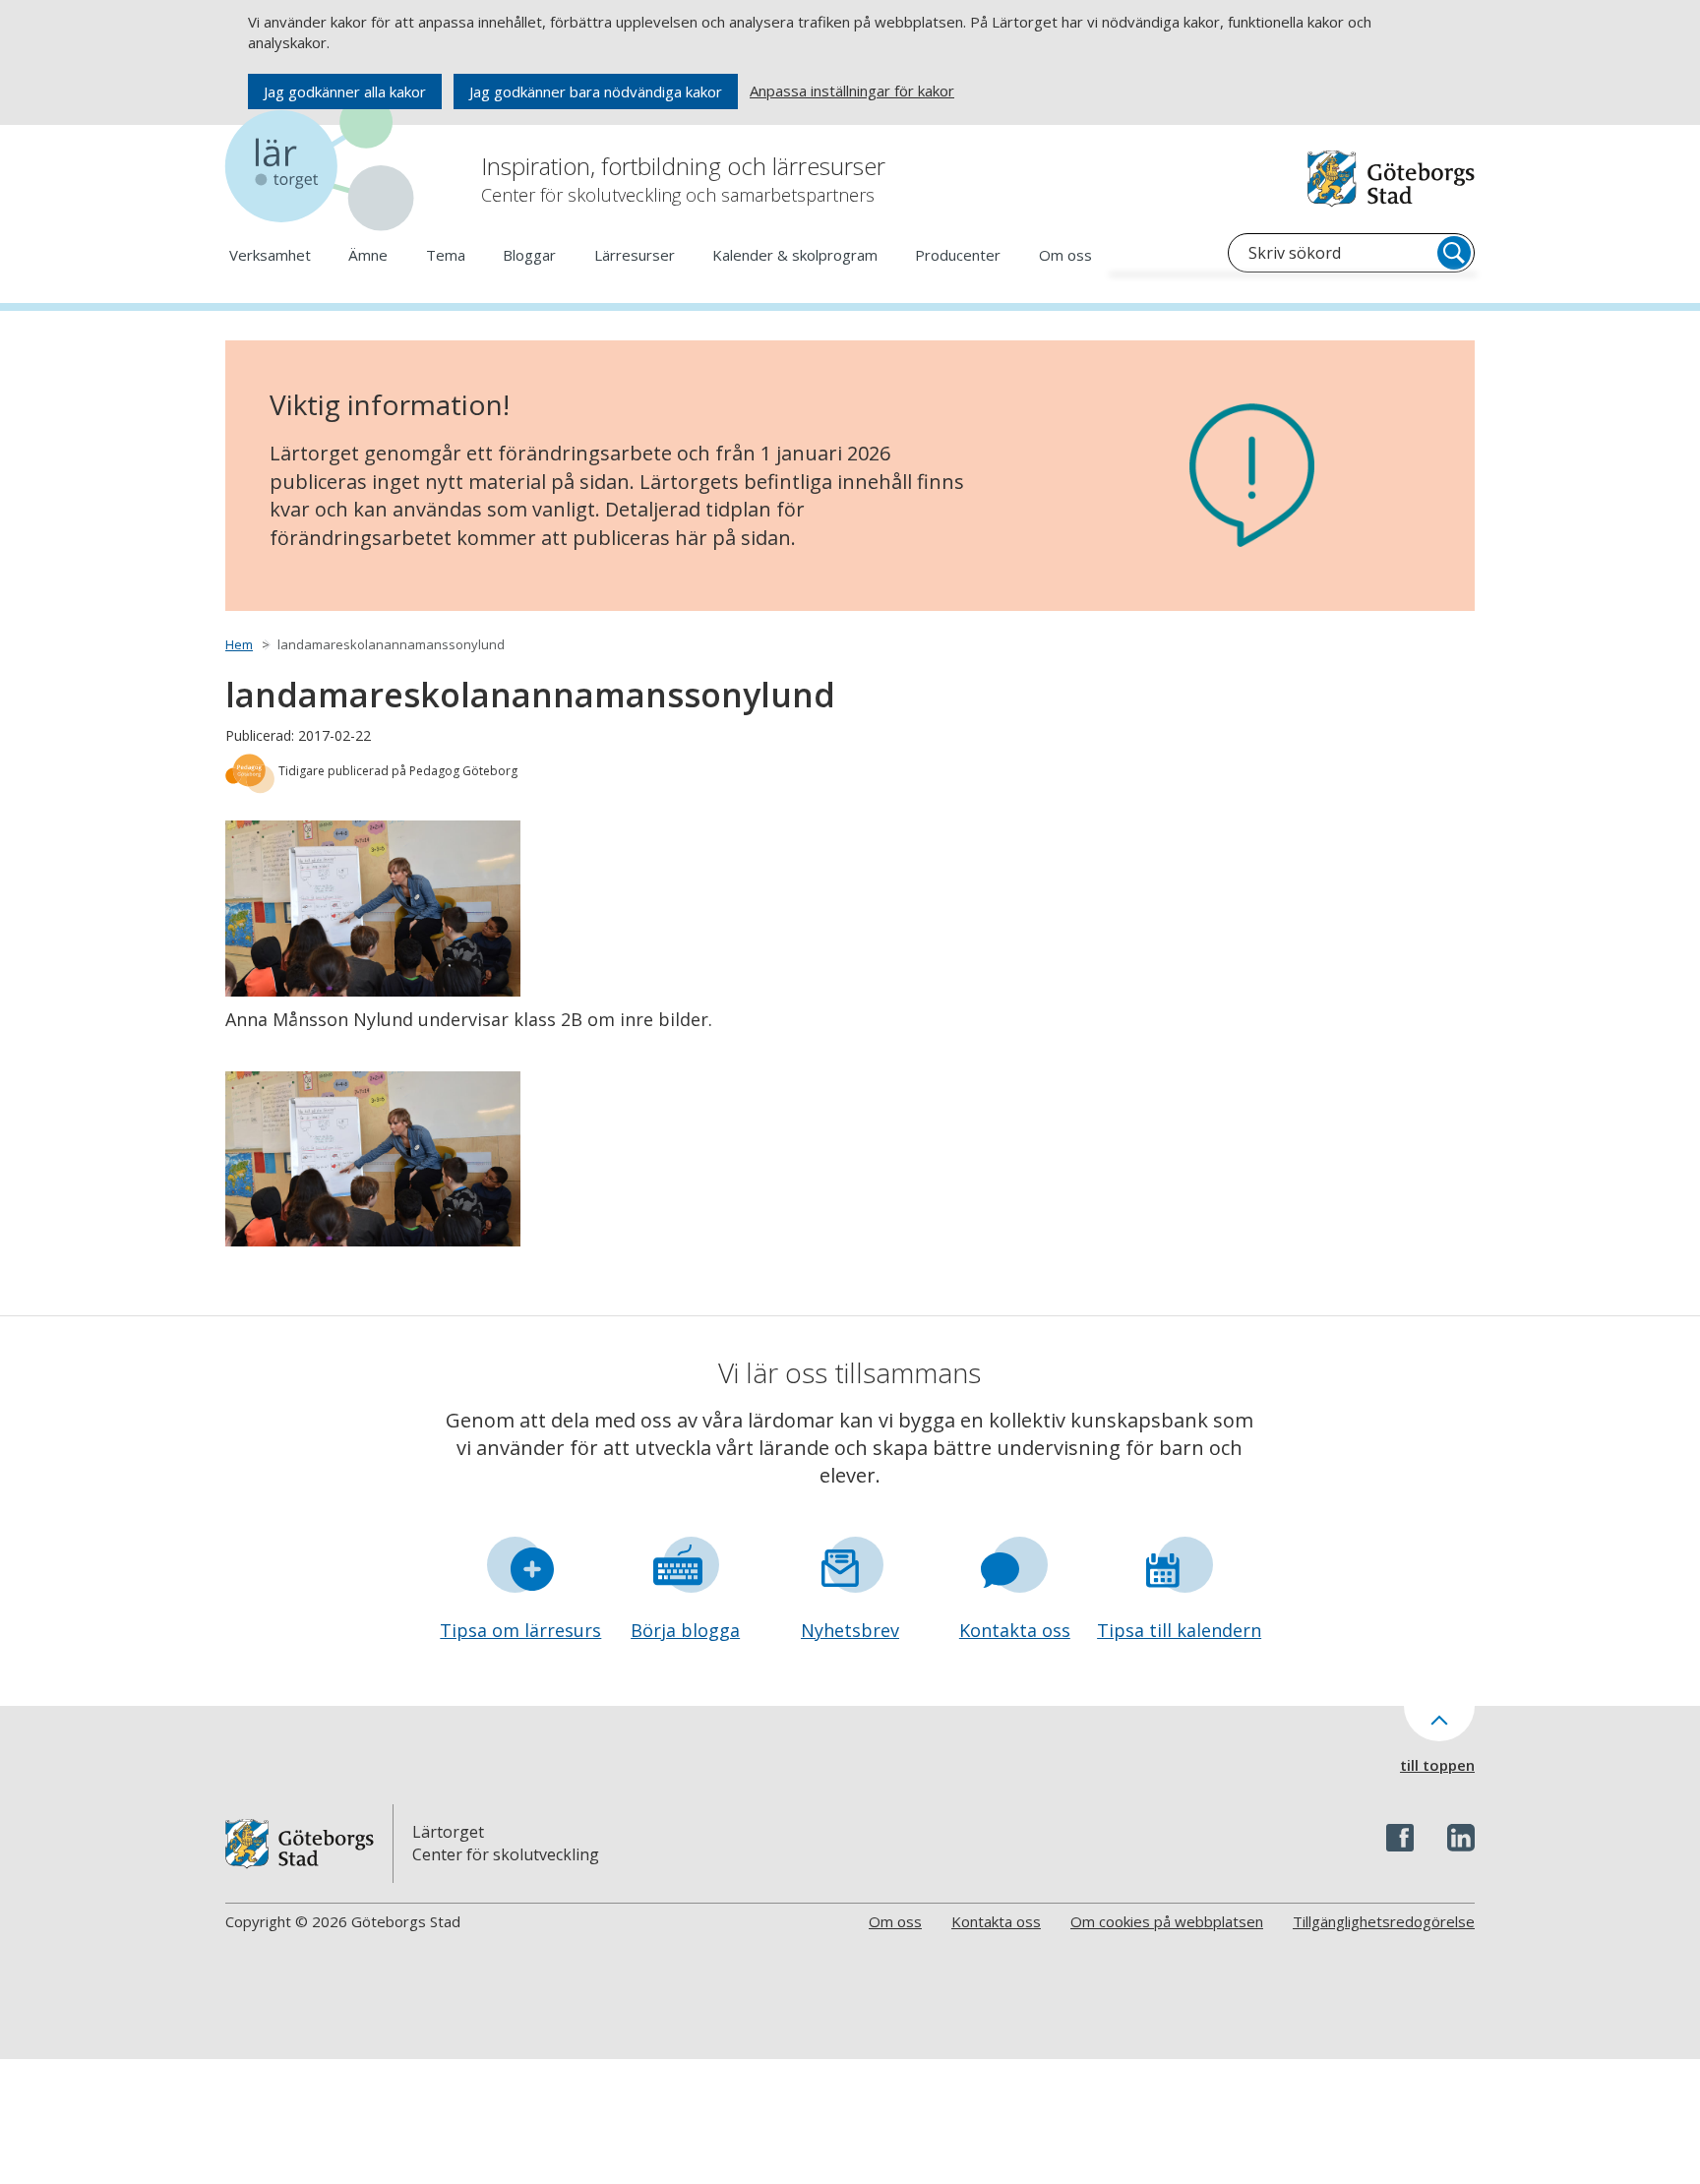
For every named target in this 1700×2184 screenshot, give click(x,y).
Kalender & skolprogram (795, 255)
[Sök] (1454, 253)
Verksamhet (270, 255)
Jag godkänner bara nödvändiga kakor (596, 91)
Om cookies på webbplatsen (1167, 1921)
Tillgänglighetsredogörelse (1384, 1921)
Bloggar (529, 255)
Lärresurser (635, 255)
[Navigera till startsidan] (324, 167)
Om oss (1065, 255)
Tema (446, 255)
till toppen (1437, 1765)
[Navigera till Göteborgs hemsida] (1391, 179)
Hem (239, 644)
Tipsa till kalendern (1179, 1630)
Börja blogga (685, 1630)
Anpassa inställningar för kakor (852, 91)
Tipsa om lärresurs (520, 1630)
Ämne (368, 255)
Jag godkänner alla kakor (345, 91)
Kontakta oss (1015, 1630)
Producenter (958, 255)
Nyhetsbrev (850, 1630)
